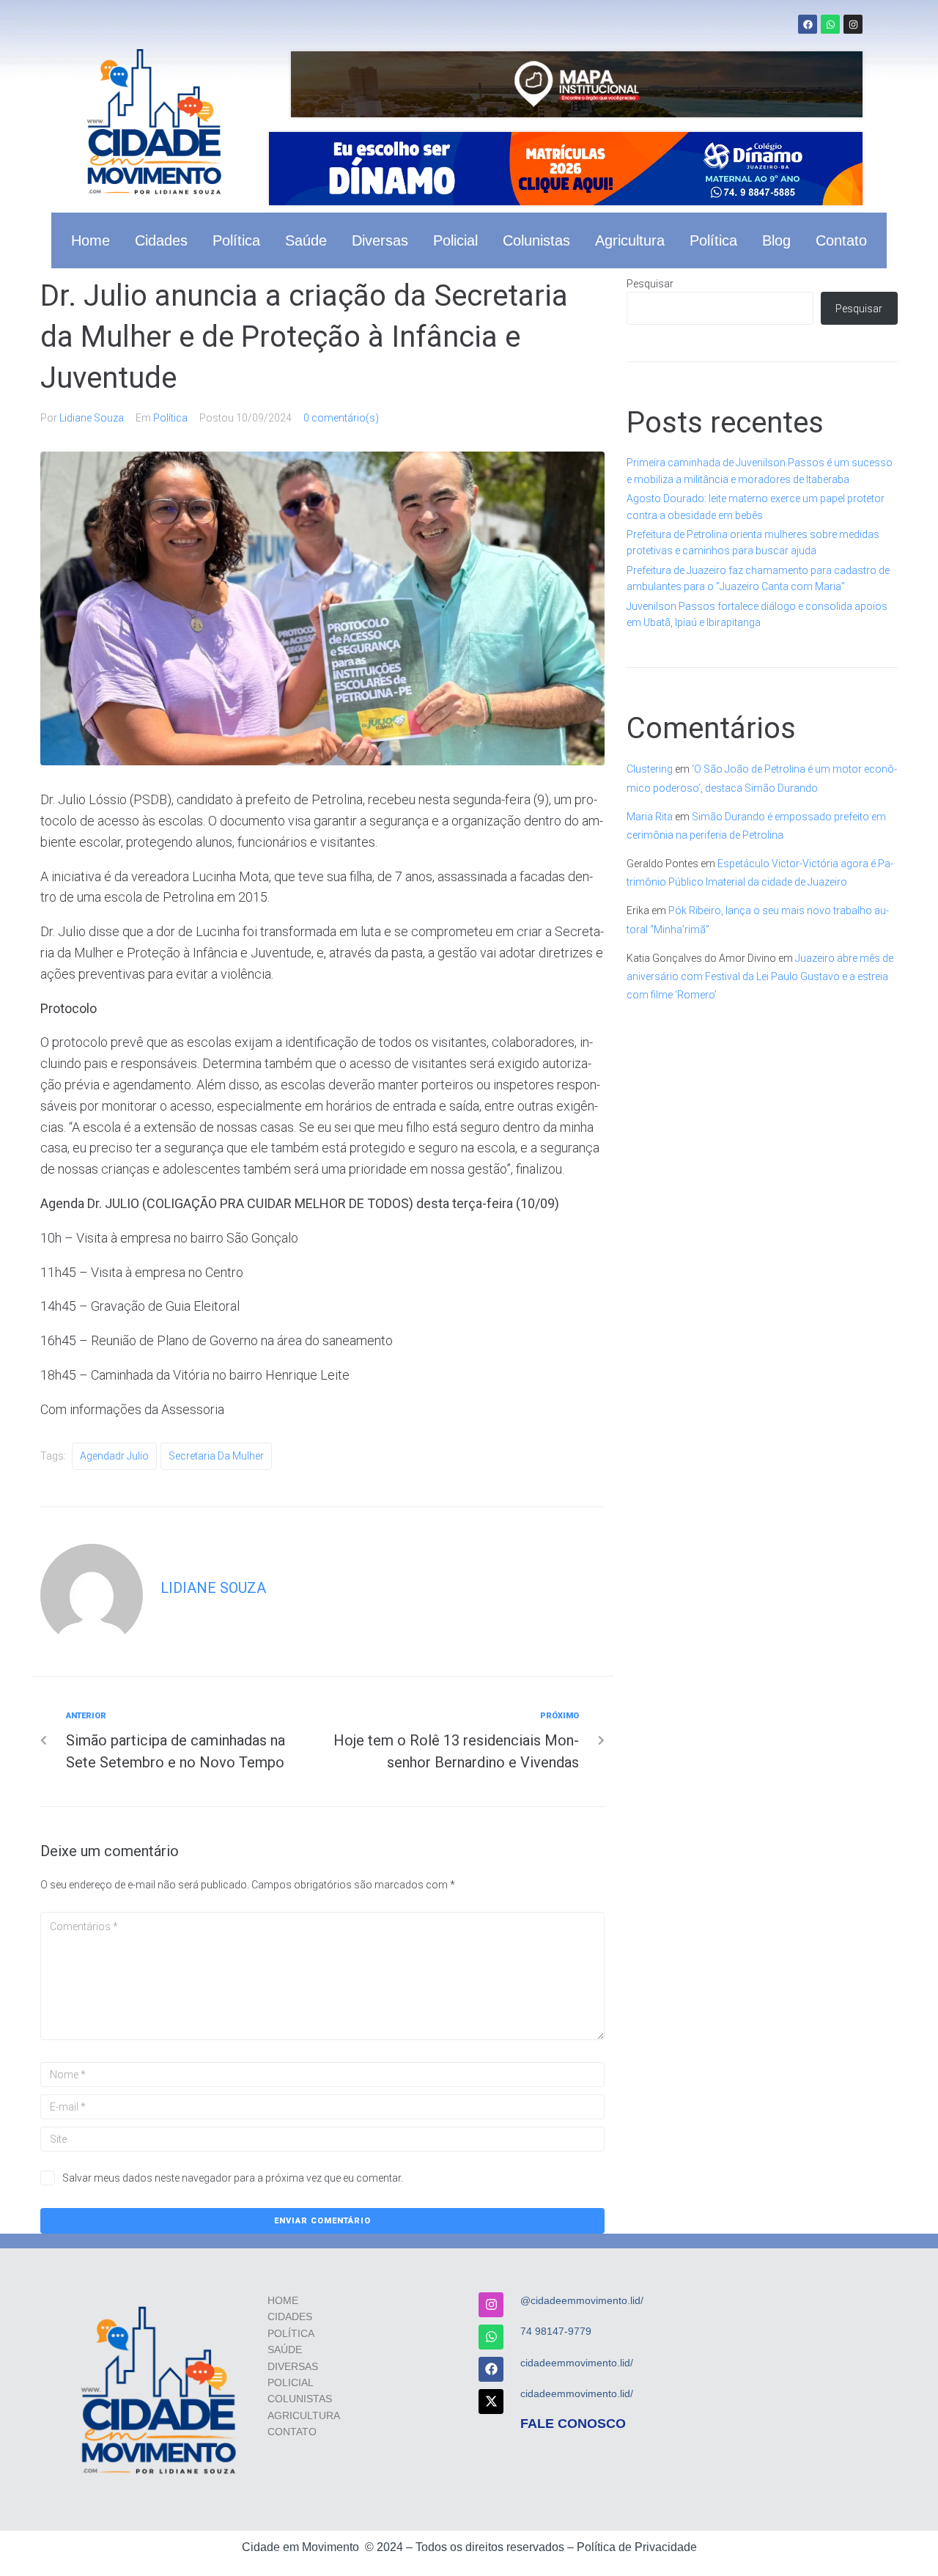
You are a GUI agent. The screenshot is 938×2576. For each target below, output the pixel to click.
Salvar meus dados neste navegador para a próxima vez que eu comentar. (233, 2178)
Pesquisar (650, 284)
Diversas (380, 240)
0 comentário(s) (341, 418)
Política (236, 240)
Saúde (306, 240)
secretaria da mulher (216, 1456)
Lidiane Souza (92, 418)
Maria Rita (650, 817)
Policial (455, 240)
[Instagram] (853, 24)
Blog (776, 240)
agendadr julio (114, 1456)
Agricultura (630, 240)
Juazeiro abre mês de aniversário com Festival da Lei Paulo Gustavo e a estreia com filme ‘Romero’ (760, 976)
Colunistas (536, 240)
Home (91, 240)
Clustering (650, 769)
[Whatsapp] (830, 24)
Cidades (161, 240)
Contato (841, 240)
